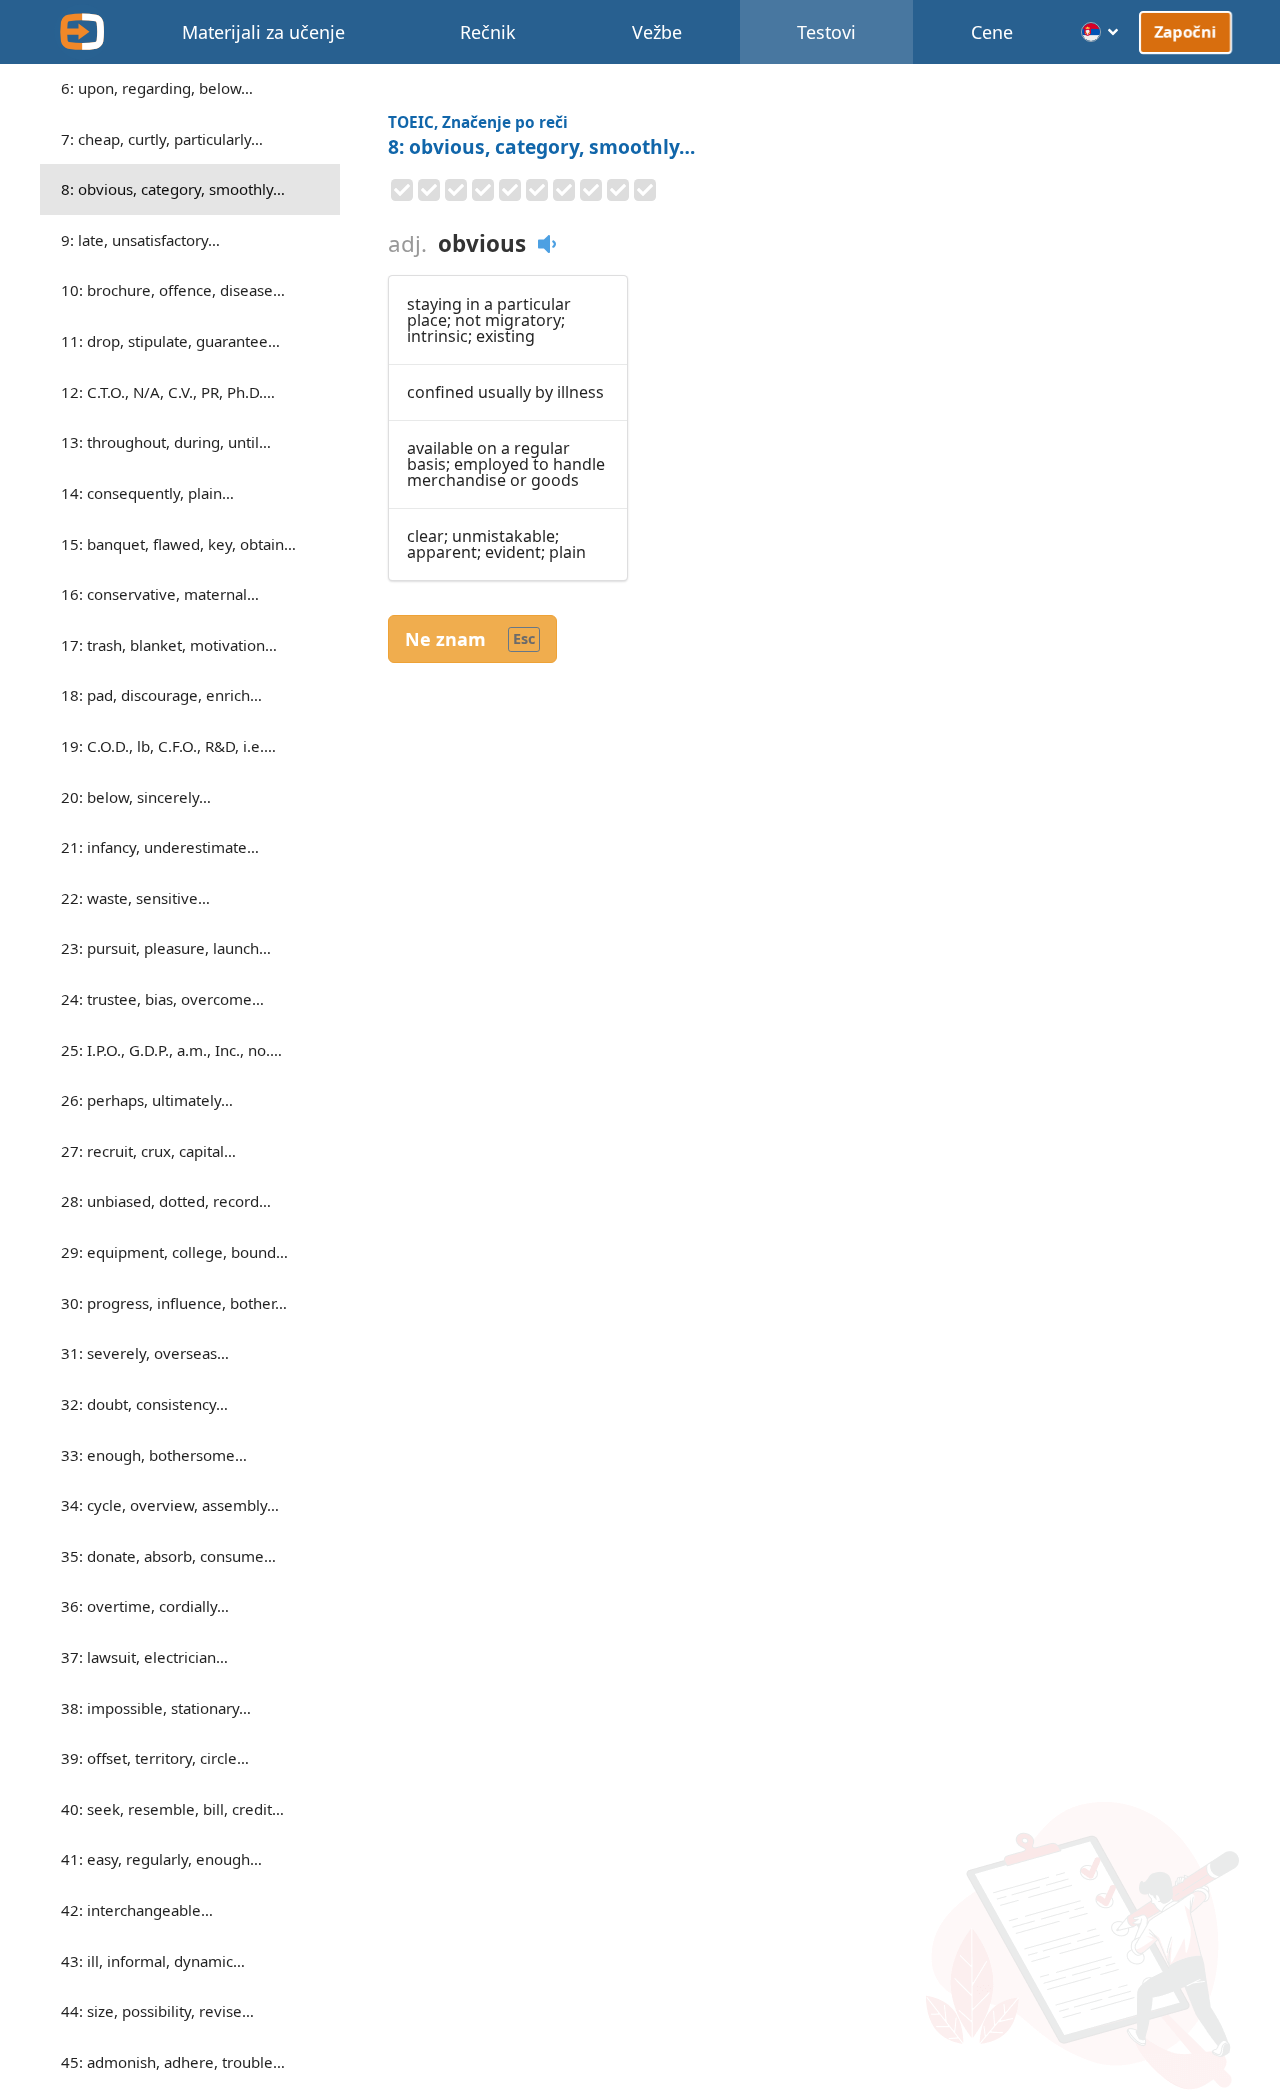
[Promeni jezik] (1100, 32)
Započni (1186, 31)
